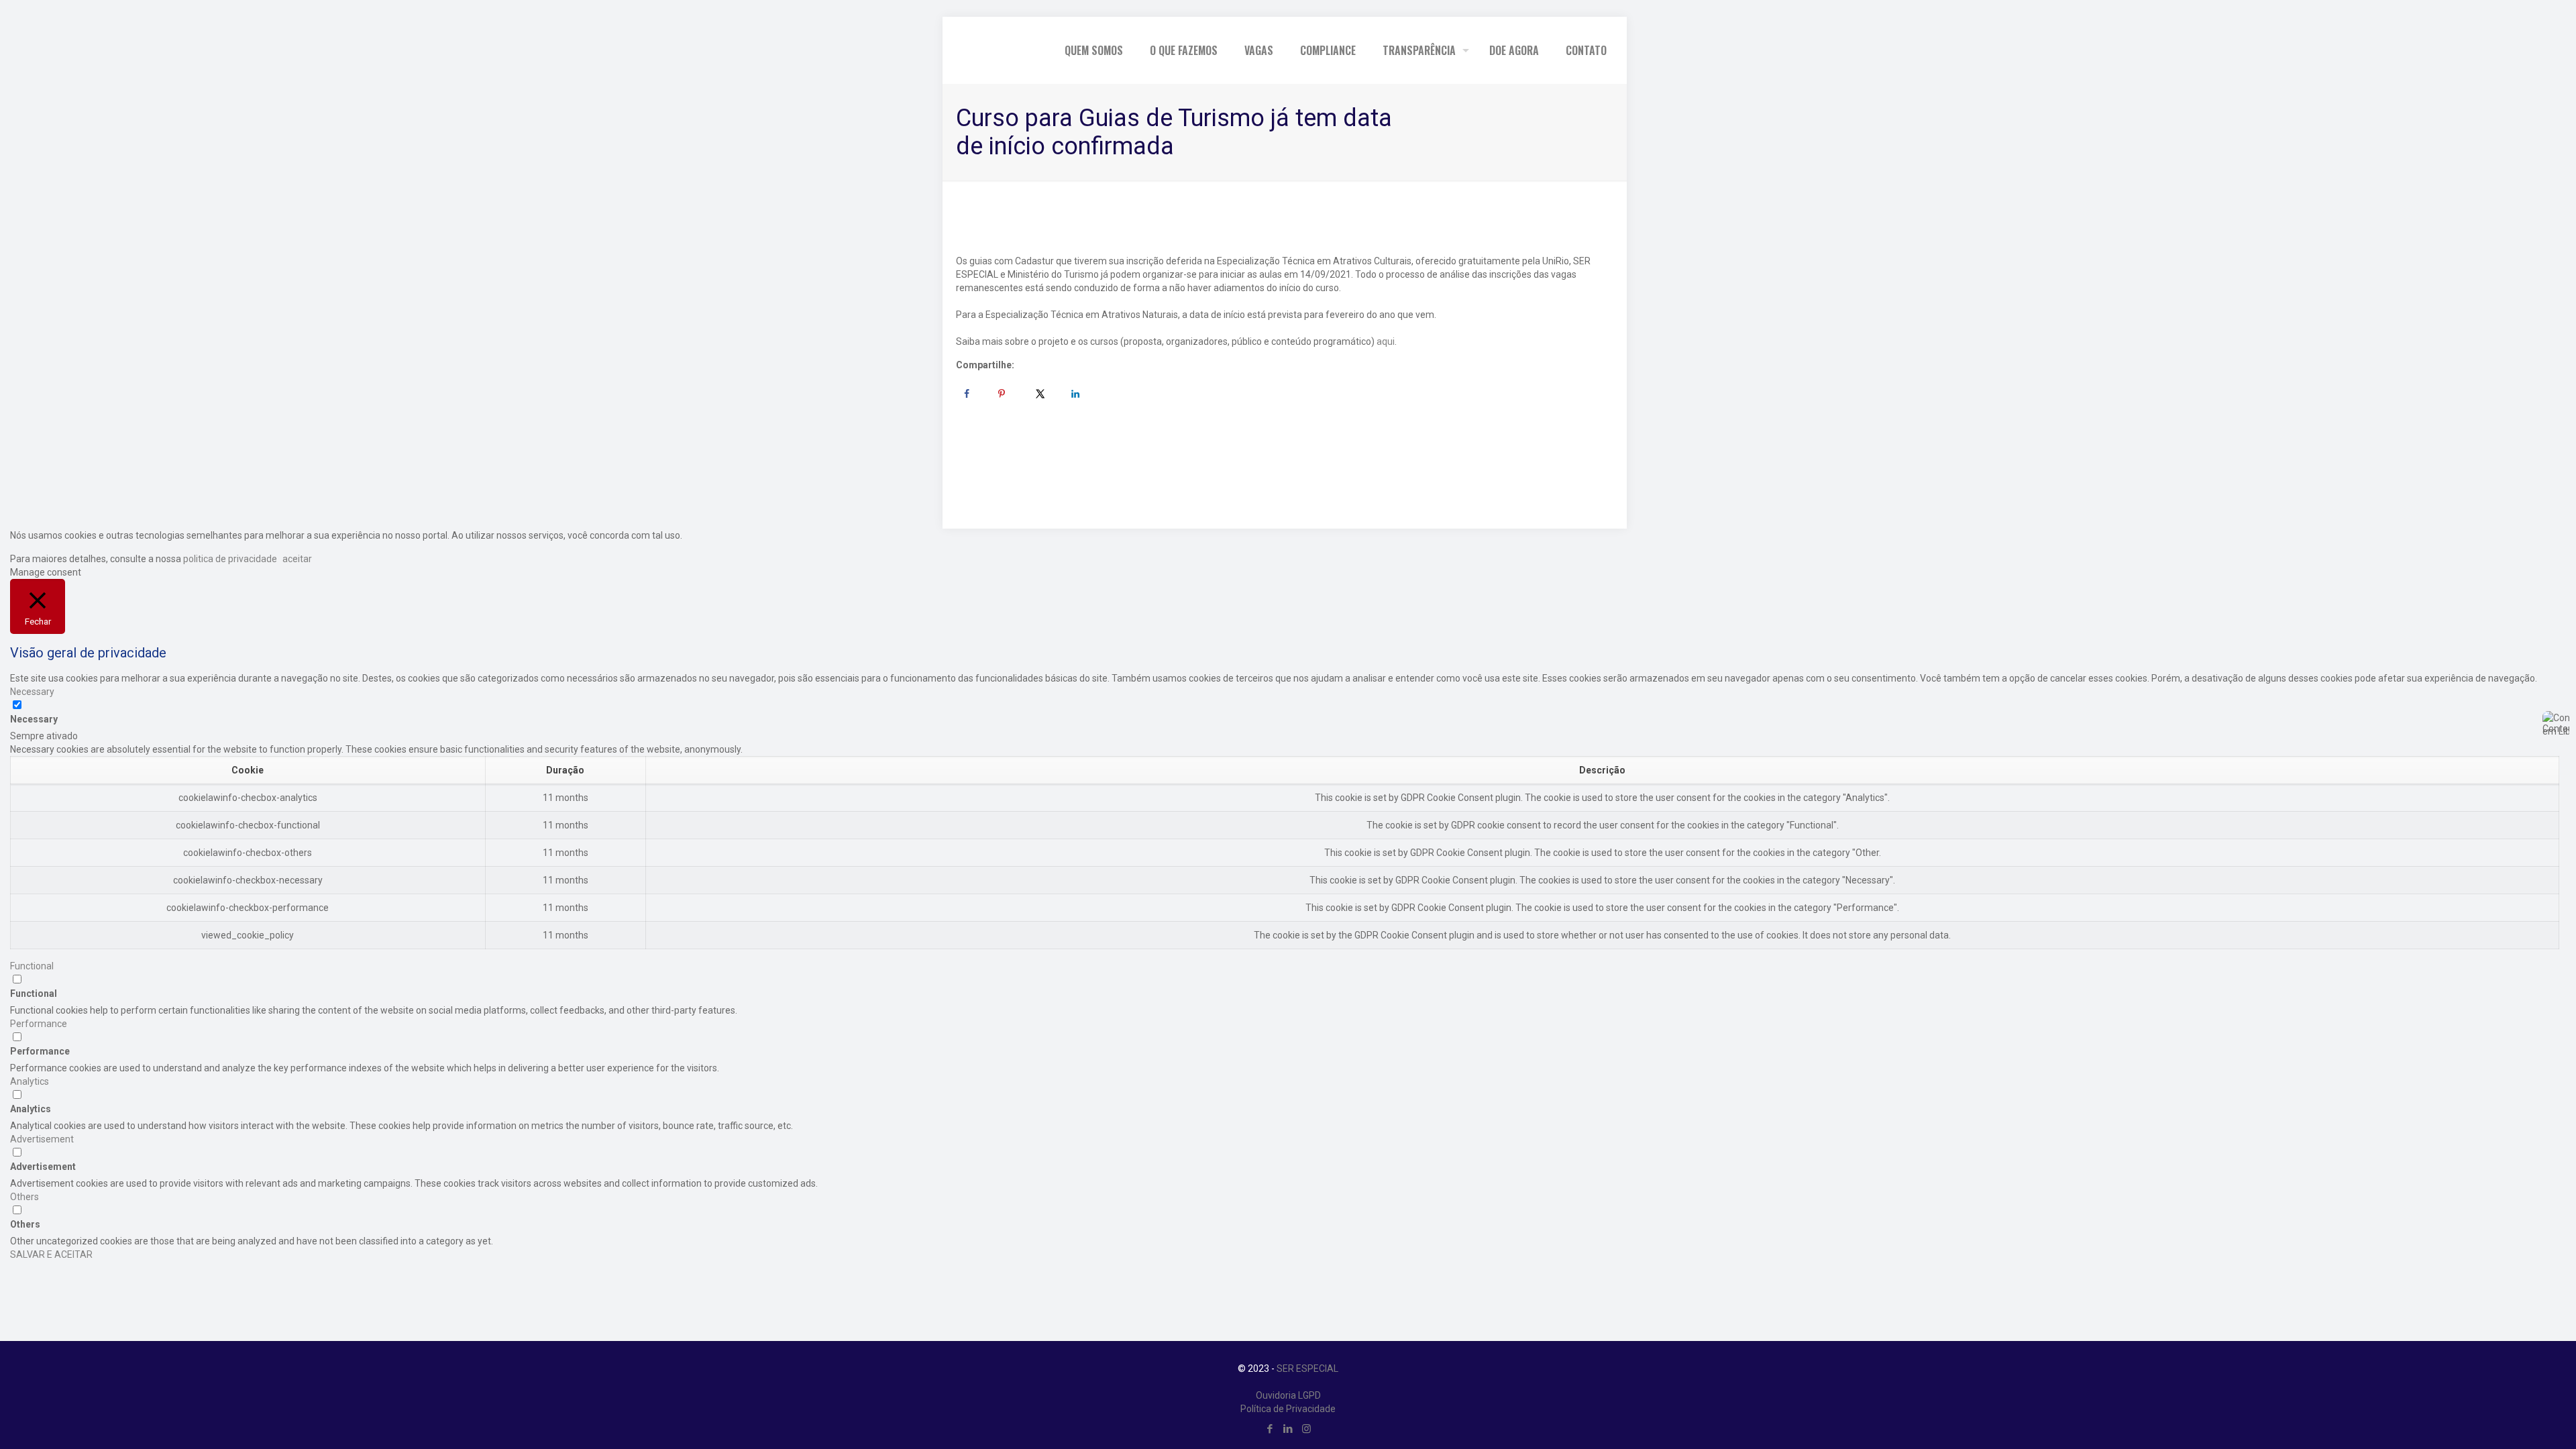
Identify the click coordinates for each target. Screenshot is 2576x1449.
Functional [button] (32, 966)
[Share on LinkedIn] (1075, 394)
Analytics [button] (30, 1081)
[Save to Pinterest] (1002, 394)
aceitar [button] (297, 559)
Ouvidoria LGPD (1288, 1395)
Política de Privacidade (1288, 1409)
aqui (1386, 341)
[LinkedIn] (1288, 1429)
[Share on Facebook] (967, 394)
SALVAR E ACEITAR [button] (51, 1254)
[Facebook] (1270, 1429)
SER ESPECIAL (1307, 1368)
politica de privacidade (229, 559)
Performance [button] (39, 1024)
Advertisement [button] (42, 1139)
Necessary (34, 719)
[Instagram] (1306, 1429)
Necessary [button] (32, 692)
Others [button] (24, 1197)
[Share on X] (1040, 394)
